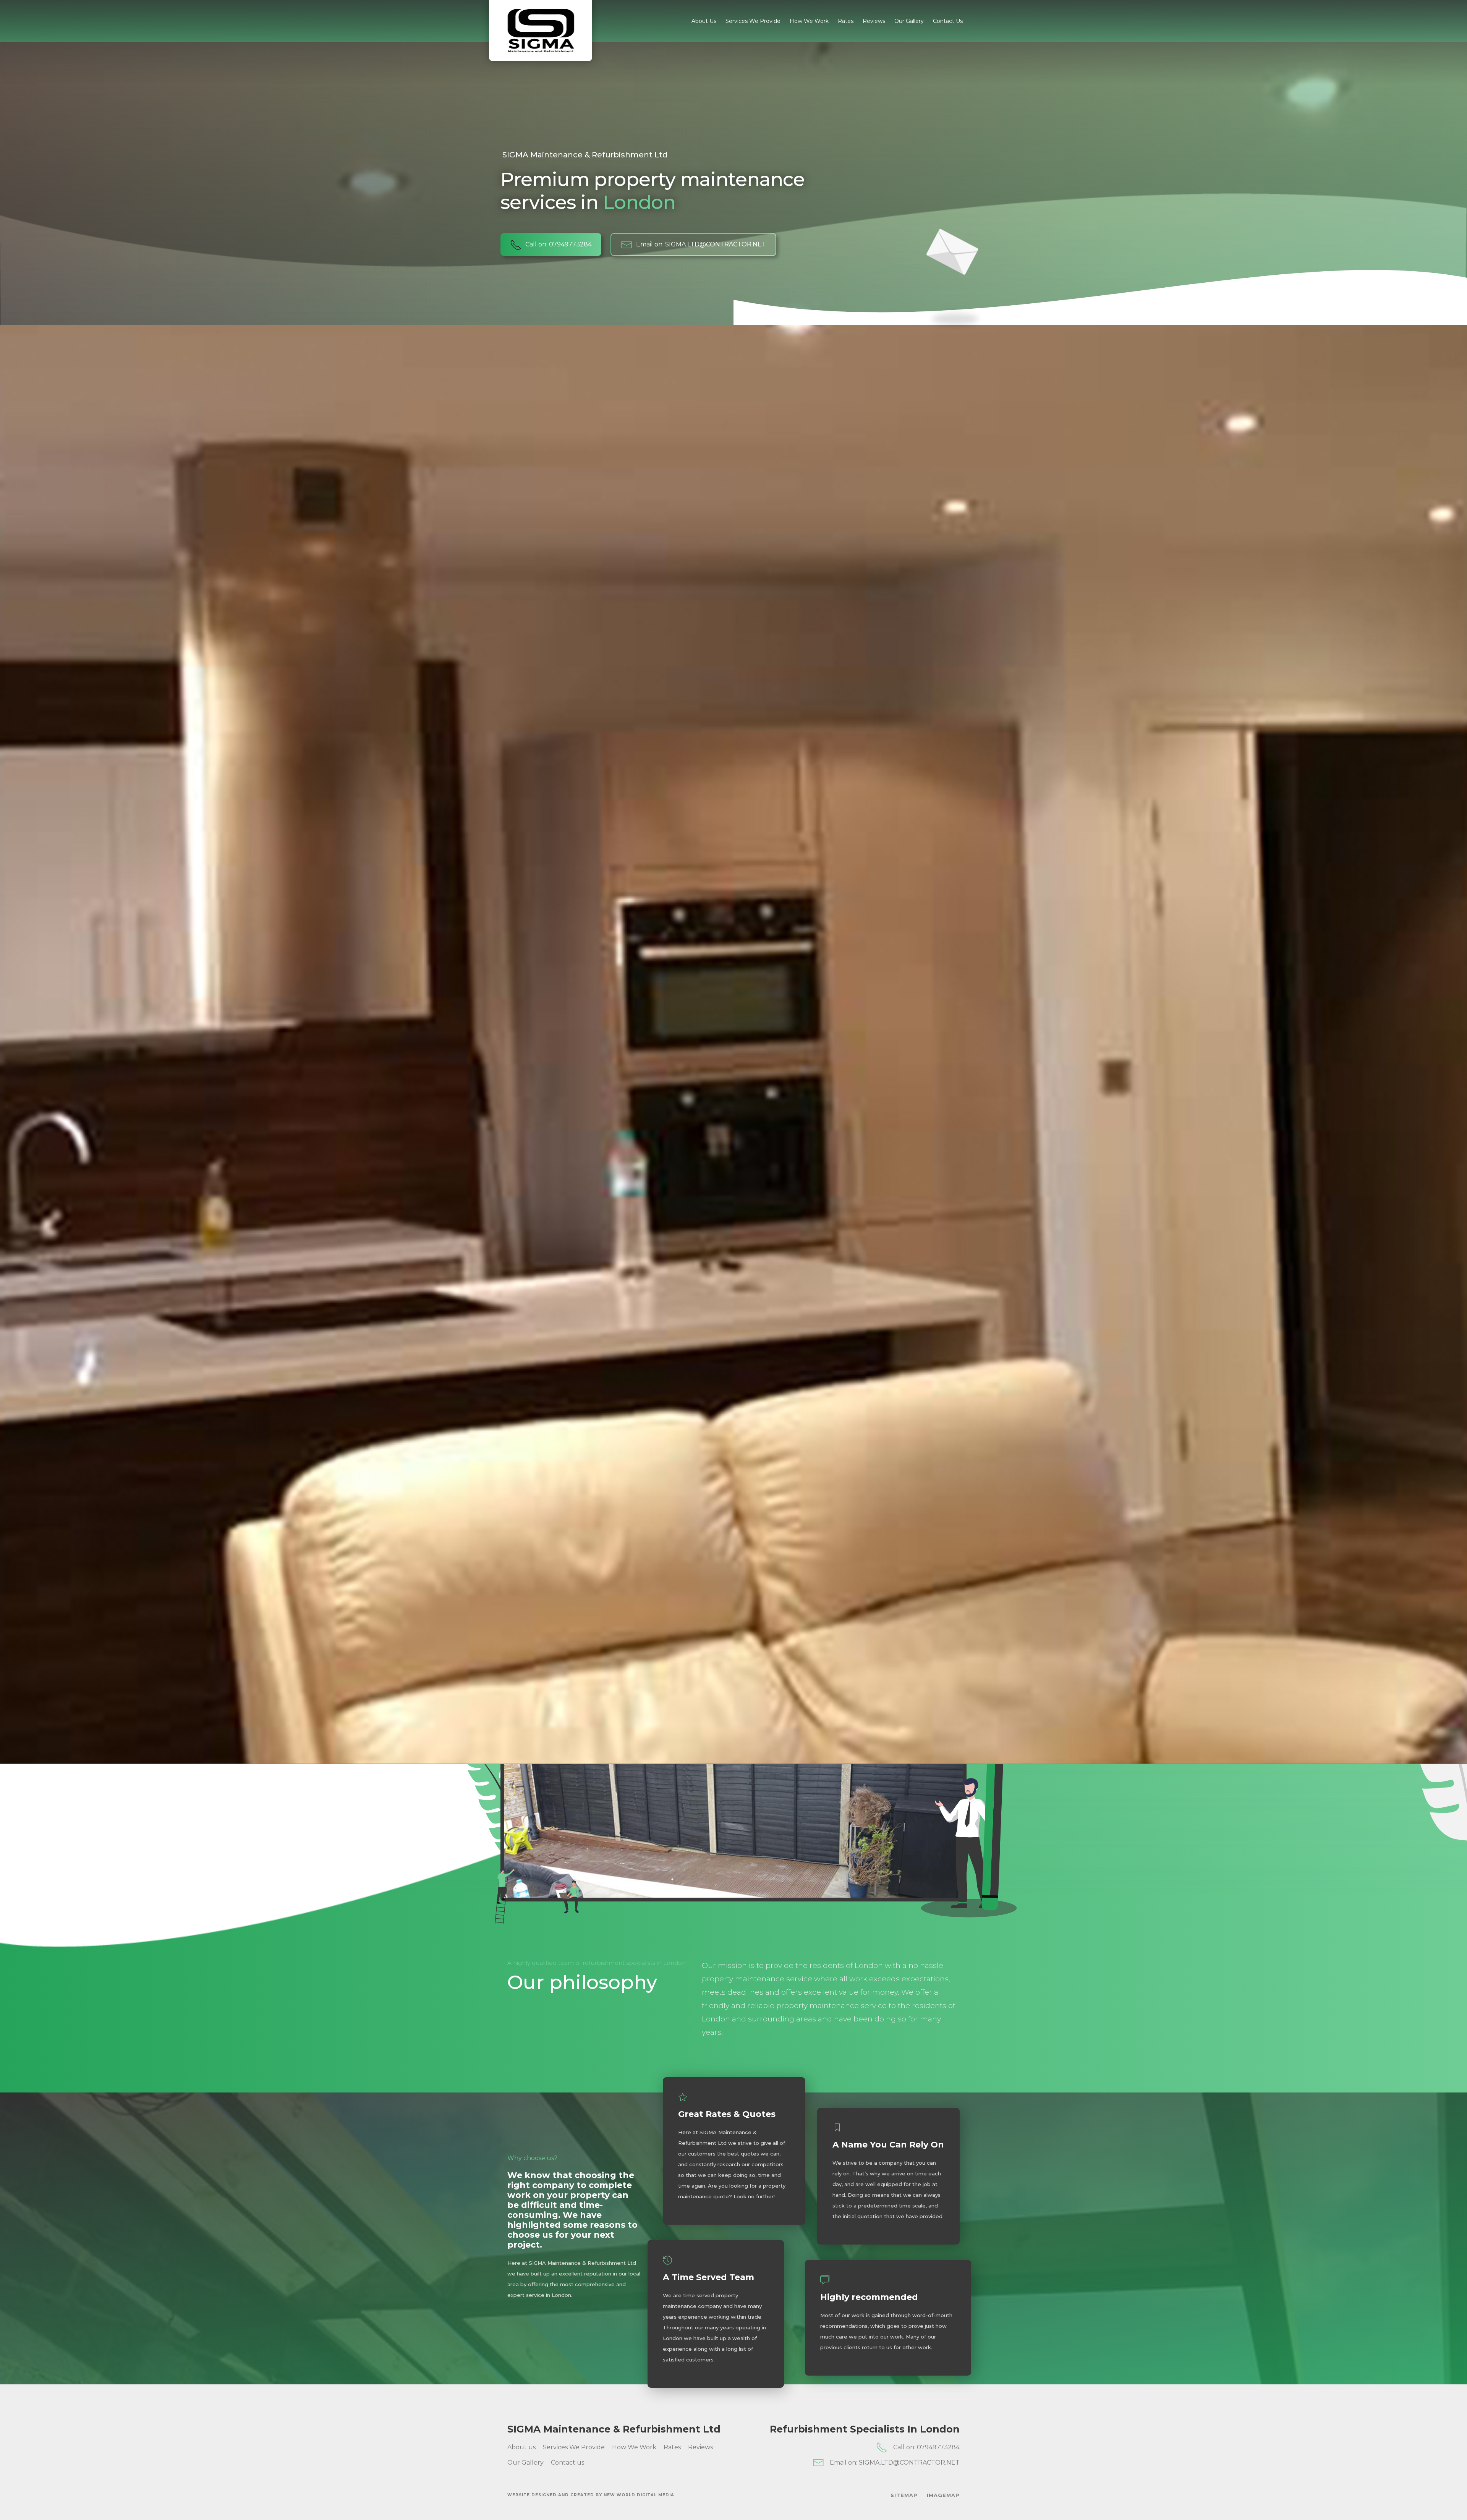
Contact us (948, 21)
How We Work (809, 21)
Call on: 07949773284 (926, 2447)
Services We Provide (753, 21)
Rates (846, 21)
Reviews (874, 21)
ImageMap (943, 2495)
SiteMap (904, 2495)
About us (704, 21)
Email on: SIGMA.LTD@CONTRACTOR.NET (895, 2463)
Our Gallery (909, 21)
